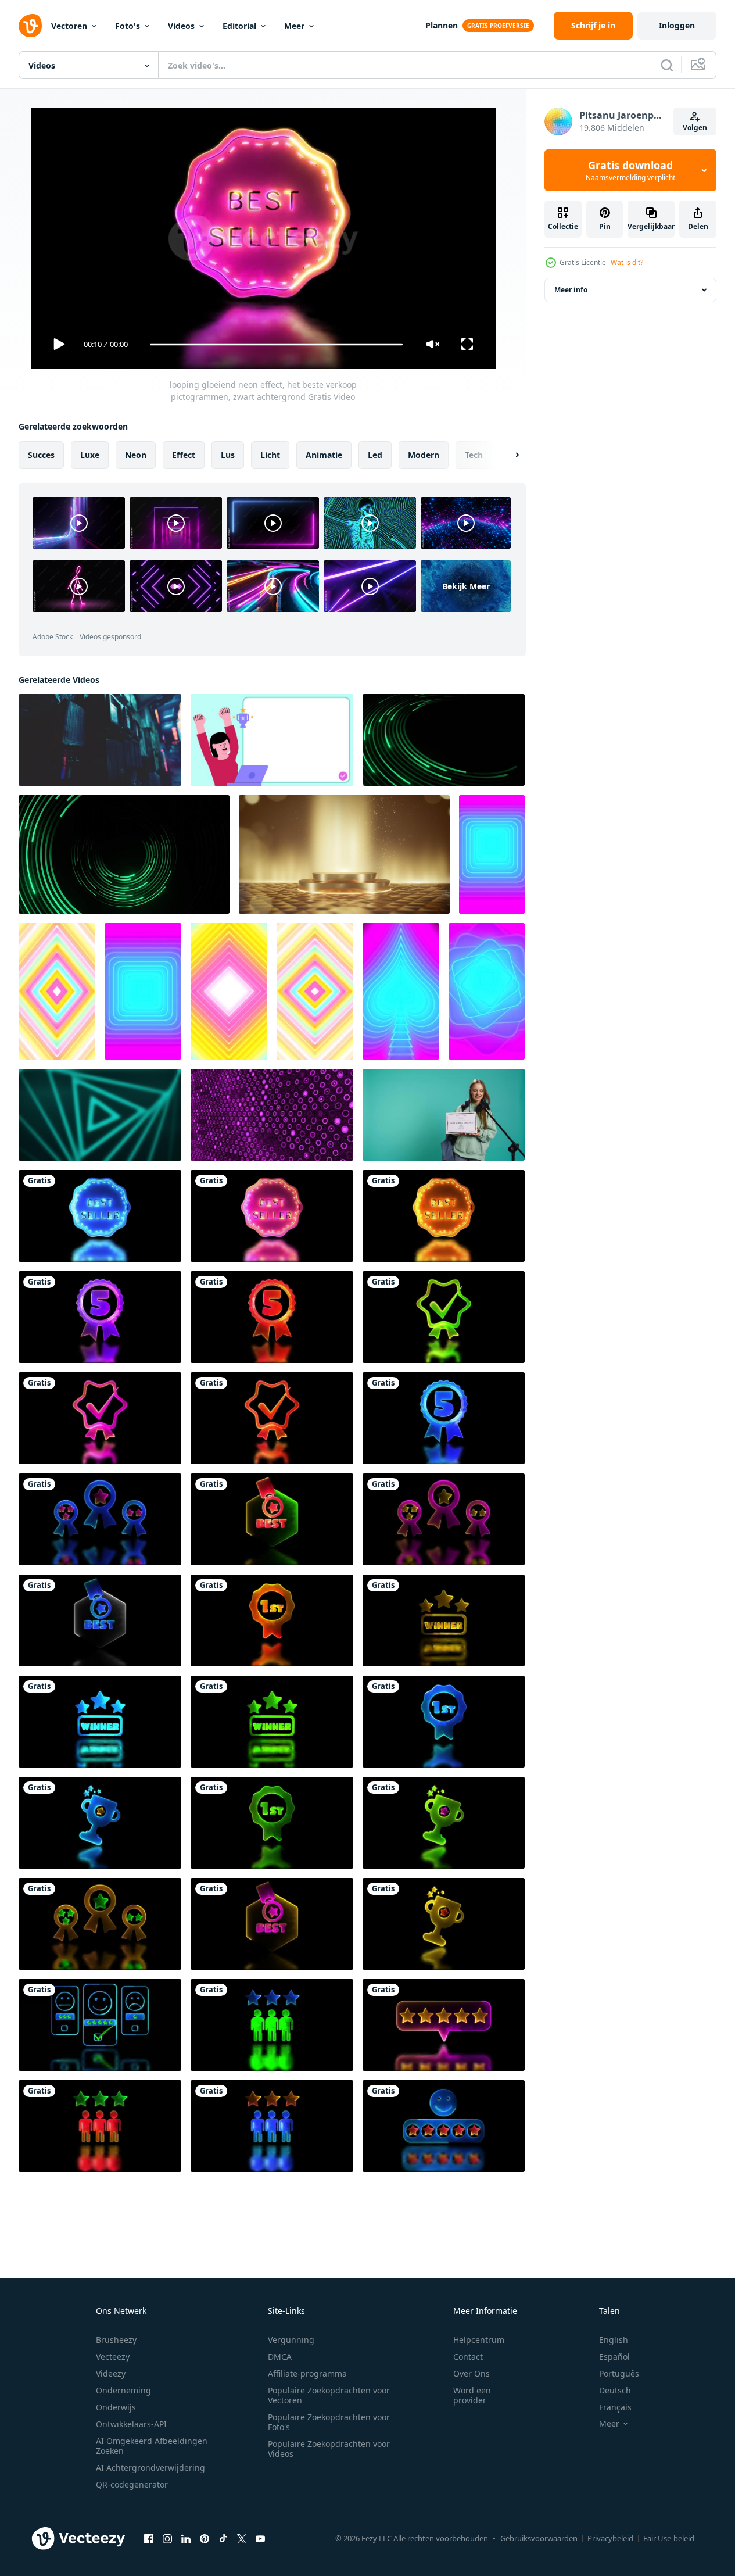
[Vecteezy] (30, 26)
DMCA (280, 2357)
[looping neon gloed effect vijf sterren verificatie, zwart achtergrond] (444, 2025)
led (375, 455)
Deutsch (615, 2390)
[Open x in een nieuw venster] (242, 2538)
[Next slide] (507, 455)
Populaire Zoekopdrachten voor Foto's (329, 2422)
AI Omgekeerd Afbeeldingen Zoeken (152, 2446)
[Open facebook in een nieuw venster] (149, 2538)
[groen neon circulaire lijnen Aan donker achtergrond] (444, 740)
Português (619, 2373)
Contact (468, 2357)
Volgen (695, 128)
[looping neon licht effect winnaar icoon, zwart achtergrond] (444, 1620)
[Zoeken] (667, 65)
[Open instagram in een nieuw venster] (167, 2538)
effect (184, 455)
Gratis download (630, 170)
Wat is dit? (627, 262)
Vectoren (69, 26)
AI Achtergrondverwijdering (150, 2468)
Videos (181, 26)
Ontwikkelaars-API (131, 2424)
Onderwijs (116, 2407)
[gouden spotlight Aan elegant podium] (344, 854)
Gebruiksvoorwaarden (539, 2538)
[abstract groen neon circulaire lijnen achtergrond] (124, 854)
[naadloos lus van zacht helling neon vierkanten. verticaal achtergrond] (229, 991)
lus (228, 455)
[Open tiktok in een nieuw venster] (223, 2538)
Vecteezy (113, 2357)
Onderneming (123, 2390)
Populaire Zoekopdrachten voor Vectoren (329, 2395)
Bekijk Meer (466, 586)
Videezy (111, 2373)
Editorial (239, 26)
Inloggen (677, 25)
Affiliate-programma (307, 2373)
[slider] (276, 344)
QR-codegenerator (132, 2484)
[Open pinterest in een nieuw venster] (205, 2538)
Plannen (442, 25)
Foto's (128, 26)
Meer (294, 26)
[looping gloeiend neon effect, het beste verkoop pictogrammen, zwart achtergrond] (100, 1216)
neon (136, 455)
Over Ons (472, 2373)
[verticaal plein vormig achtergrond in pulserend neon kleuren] (492, 854)
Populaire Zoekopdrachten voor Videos (329, 2449)
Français (615, 2407)
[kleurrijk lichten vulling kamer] (100, 740)
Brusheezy (116, 2340)
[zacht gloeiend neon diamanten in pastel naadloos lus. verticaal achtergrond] (57, 991)
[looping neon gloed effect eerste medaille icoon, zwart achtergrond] (272, 1620)
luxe (90, 455)
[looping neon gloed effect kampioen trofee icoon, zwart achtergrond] (100, 1823)
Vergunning (291, 2340)
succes (41, 455)
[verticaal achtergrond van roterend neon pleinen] (143, 991)
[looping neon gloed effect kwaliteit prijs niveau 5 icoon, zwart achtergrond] (100, 1317)
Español (614, 2357)
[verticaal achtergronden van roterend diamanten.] (487, 991)
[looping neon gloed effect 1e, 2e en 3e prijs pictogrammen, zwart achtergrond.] (100, 1519)
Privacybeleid (610, 2538)
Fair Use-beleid (669, 2538)
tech (474, 455)
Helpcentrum (479, 2340)
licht (270, 455)
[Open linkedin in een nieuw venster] (186, 2538)
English (614, 2340)
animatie (324, 455)
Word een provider (472, 2395)
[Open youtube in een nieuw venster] (260, 2538)
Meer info (571, 290)
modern (424, 455)
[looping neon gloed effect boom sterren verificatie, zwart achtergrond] (272, 2025)
